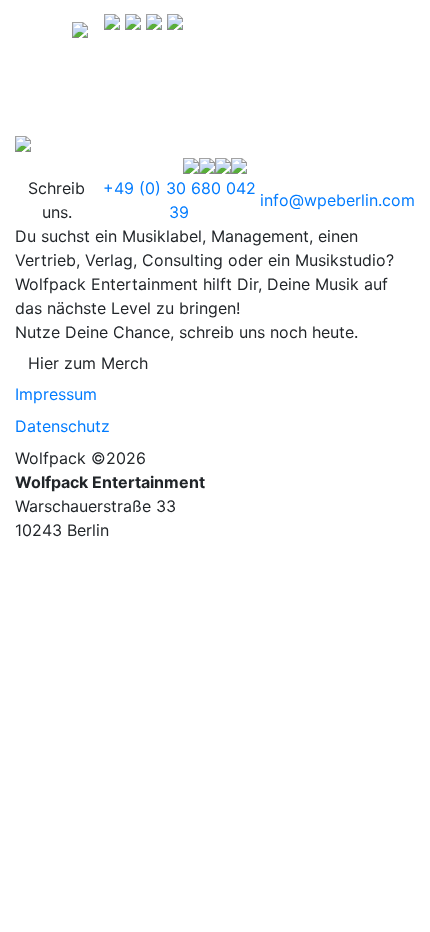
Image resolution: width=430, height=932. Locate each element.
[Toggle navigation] (44, 28)
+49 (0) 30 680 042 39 (179, 200)
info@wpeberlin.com (337, 200)
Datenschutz (62, 426)
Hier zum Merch (88, 363)
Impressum (56, 394)
